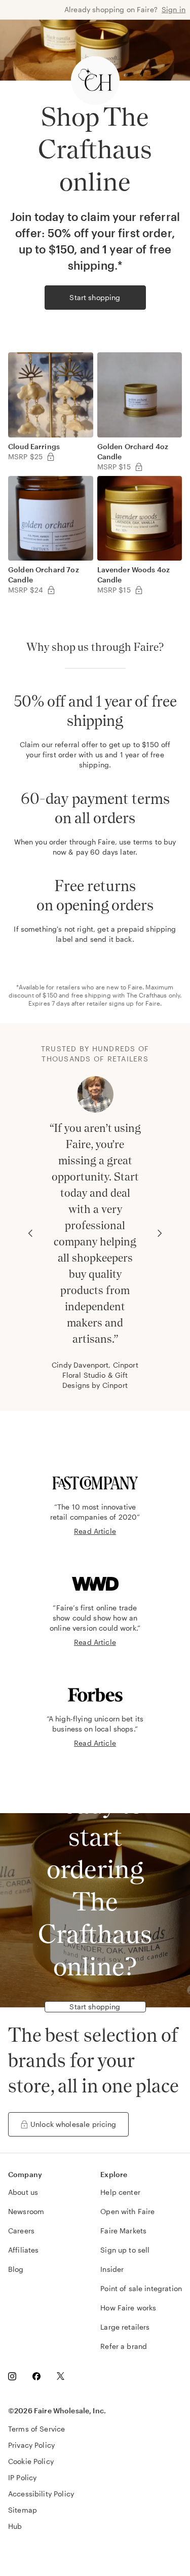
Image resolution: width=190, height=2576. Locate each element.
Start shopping (95, 297)
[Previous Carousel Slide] (30, 1233)
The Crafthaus (147, 995)
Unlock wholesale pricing (73, 2124)
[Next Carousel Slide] (160, 1233)
